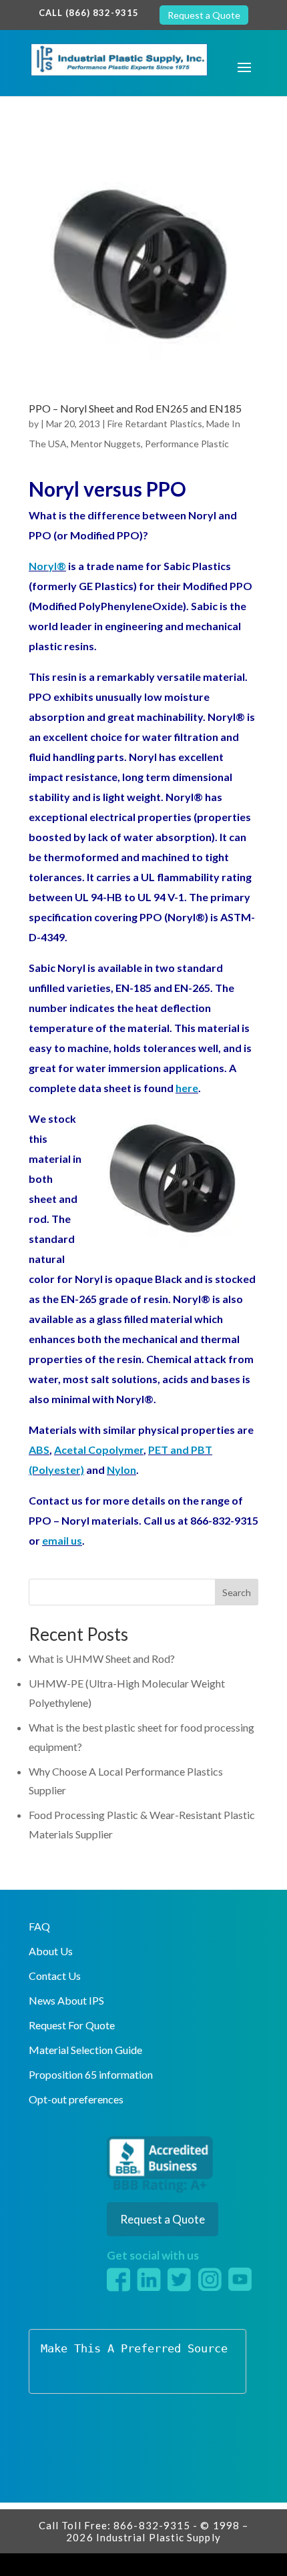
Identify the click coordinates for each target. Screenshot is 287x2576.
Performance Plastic (187, 444)
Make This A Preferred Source (134, 2348)
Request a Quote (204, 15)
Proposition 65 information (91, 2074)
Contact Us (55, 1976)
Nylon (121, 1470)
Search (237, 1592)
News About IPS (66, 2000)
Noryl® (47, 566)
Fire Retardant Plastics (155, 424)
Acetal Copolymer (99, 1450)
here (187, 1088)
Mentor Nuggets (106, 444)
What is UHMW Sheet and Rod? (102, 1658)
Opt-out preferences (76, 2099)
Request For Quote (72, 2025)
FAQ (39, 1926)
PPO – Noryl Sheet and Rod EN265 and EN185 (135, 408)
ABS (39, 1450)
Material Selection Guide (85, 2050)
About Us (51, 1951)
